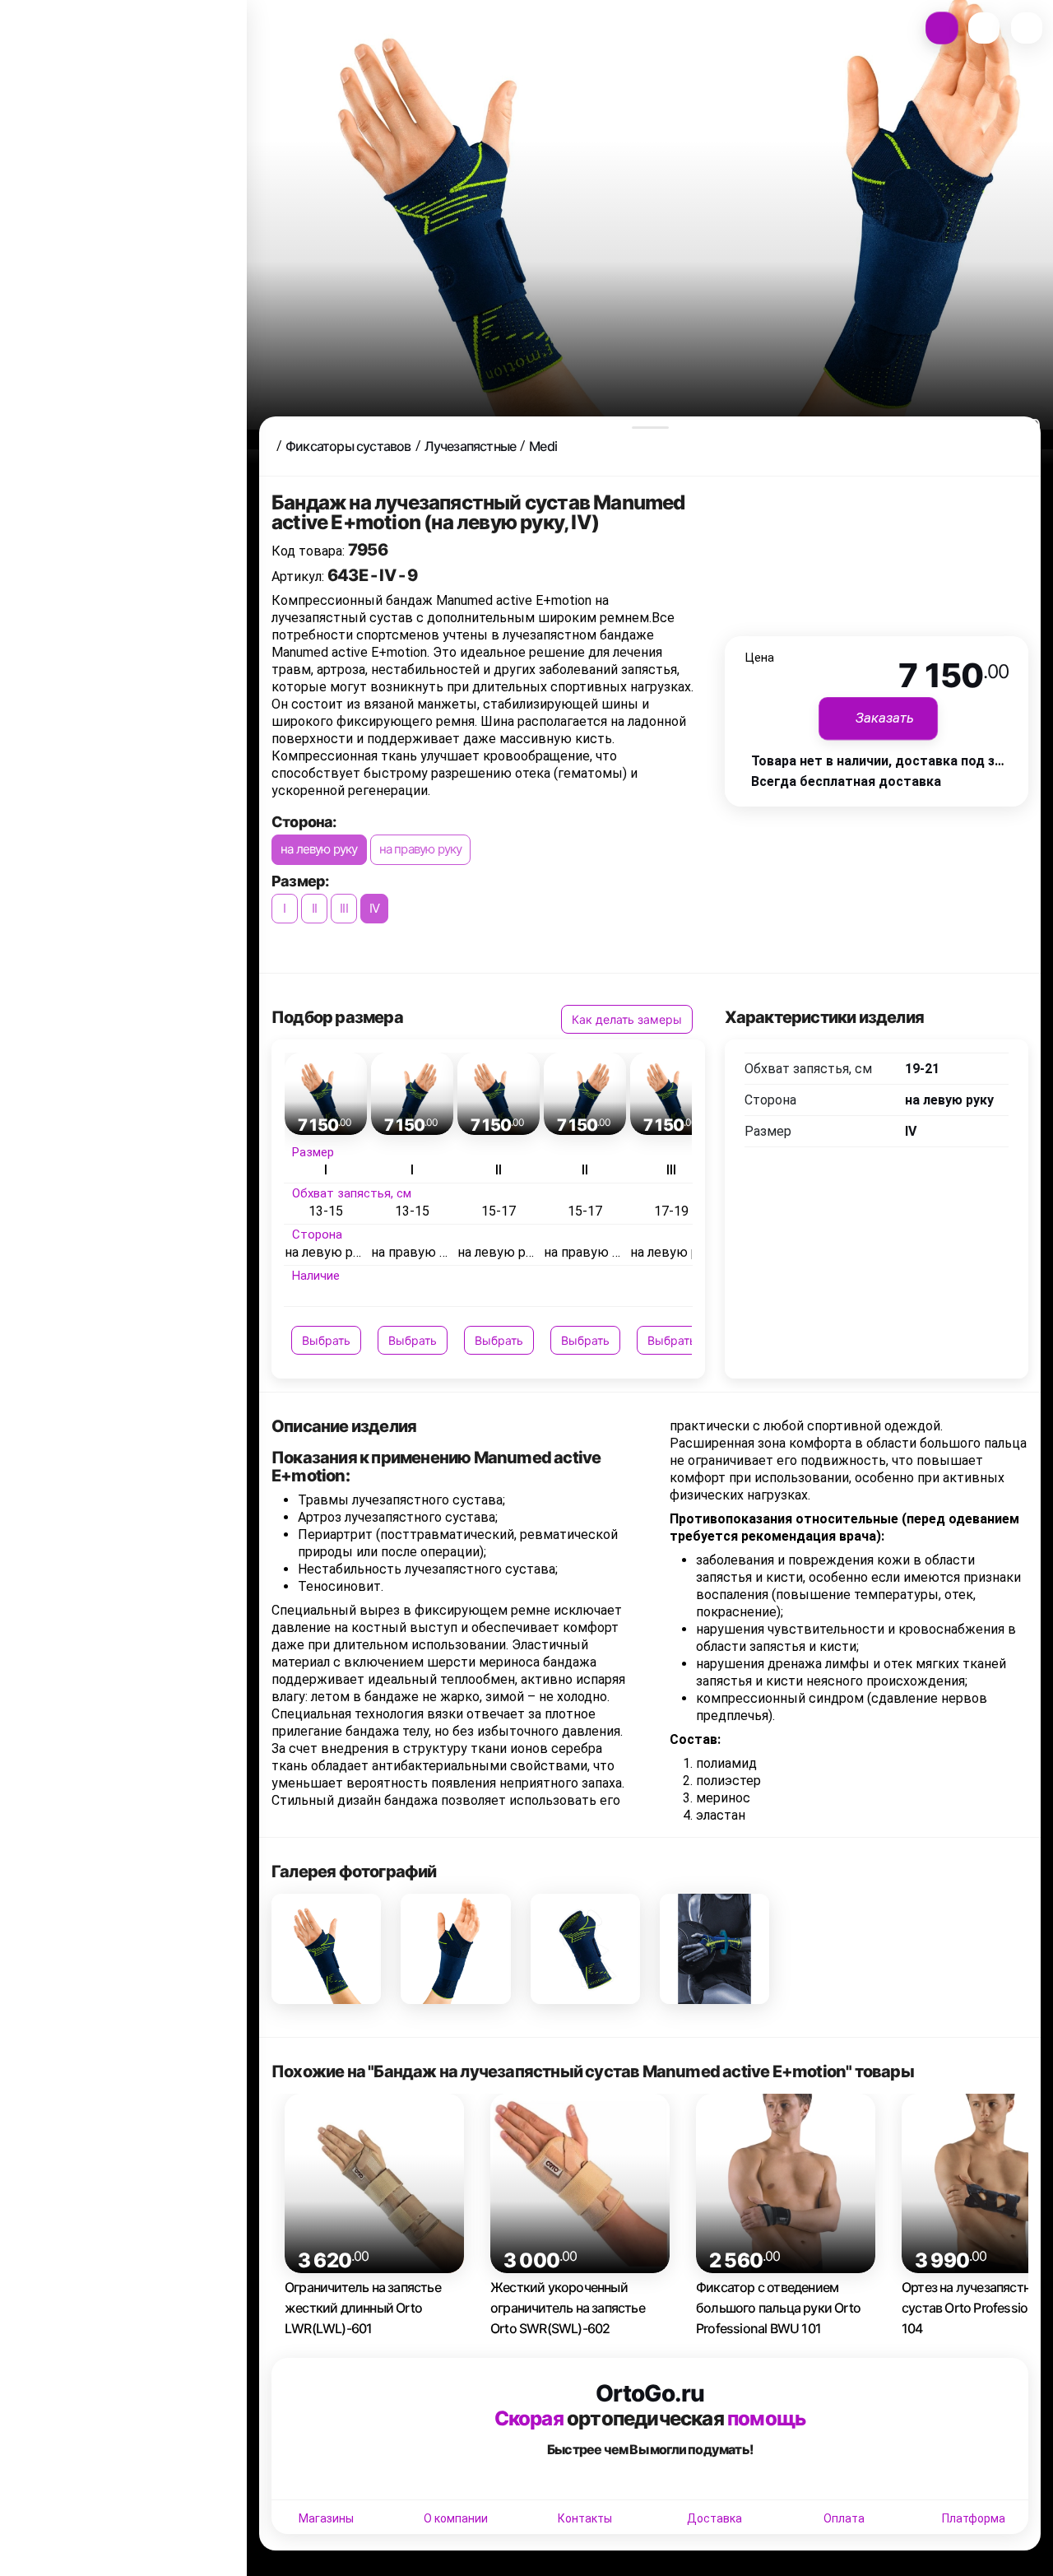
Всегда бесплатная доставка (846, 781)
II (314, 908)
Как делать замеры (627, 1019)
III (344, 908)
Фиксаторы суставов (348, 446)
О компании (456, 2518)
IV (374, 908)
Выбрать (326, 1340)
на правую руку (421, 849)
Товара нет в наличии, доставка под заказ (887, 761)
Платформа (974, 2518)
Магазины (326, 2518)
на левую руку (319, 849)
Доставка (714, 2518)
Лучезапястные (471, 446)
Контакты (585, 2518)
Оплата (844, 2518)
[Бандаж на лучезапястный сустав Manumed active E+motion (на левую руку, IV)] (326, 1948)
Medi (543, 446)
